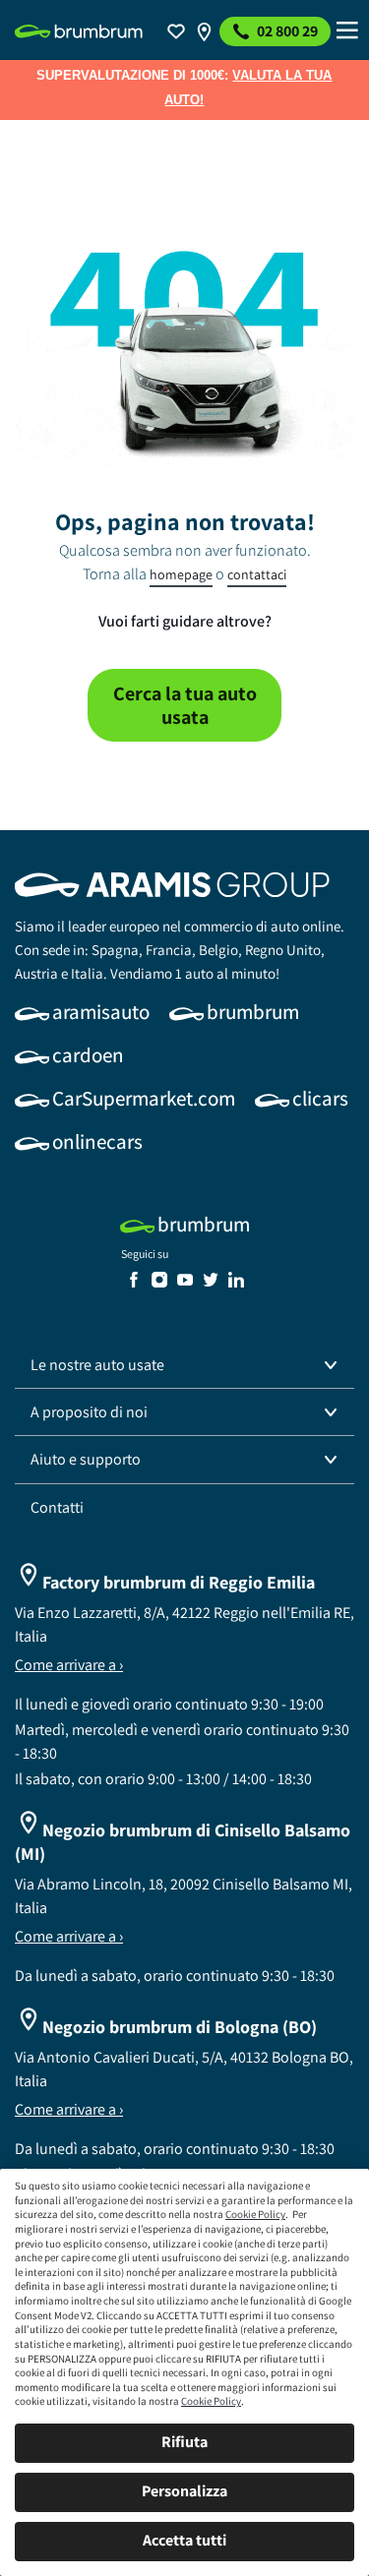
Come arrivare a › (69, 1665)
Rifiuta (184, 2442)
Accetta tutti (184, 2540)
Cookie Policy (255, 2214)
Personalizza (184, 2491)
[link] (79, 31)
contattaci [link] (257, 574)
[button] (184, 1365)
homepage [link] (181, 574)
